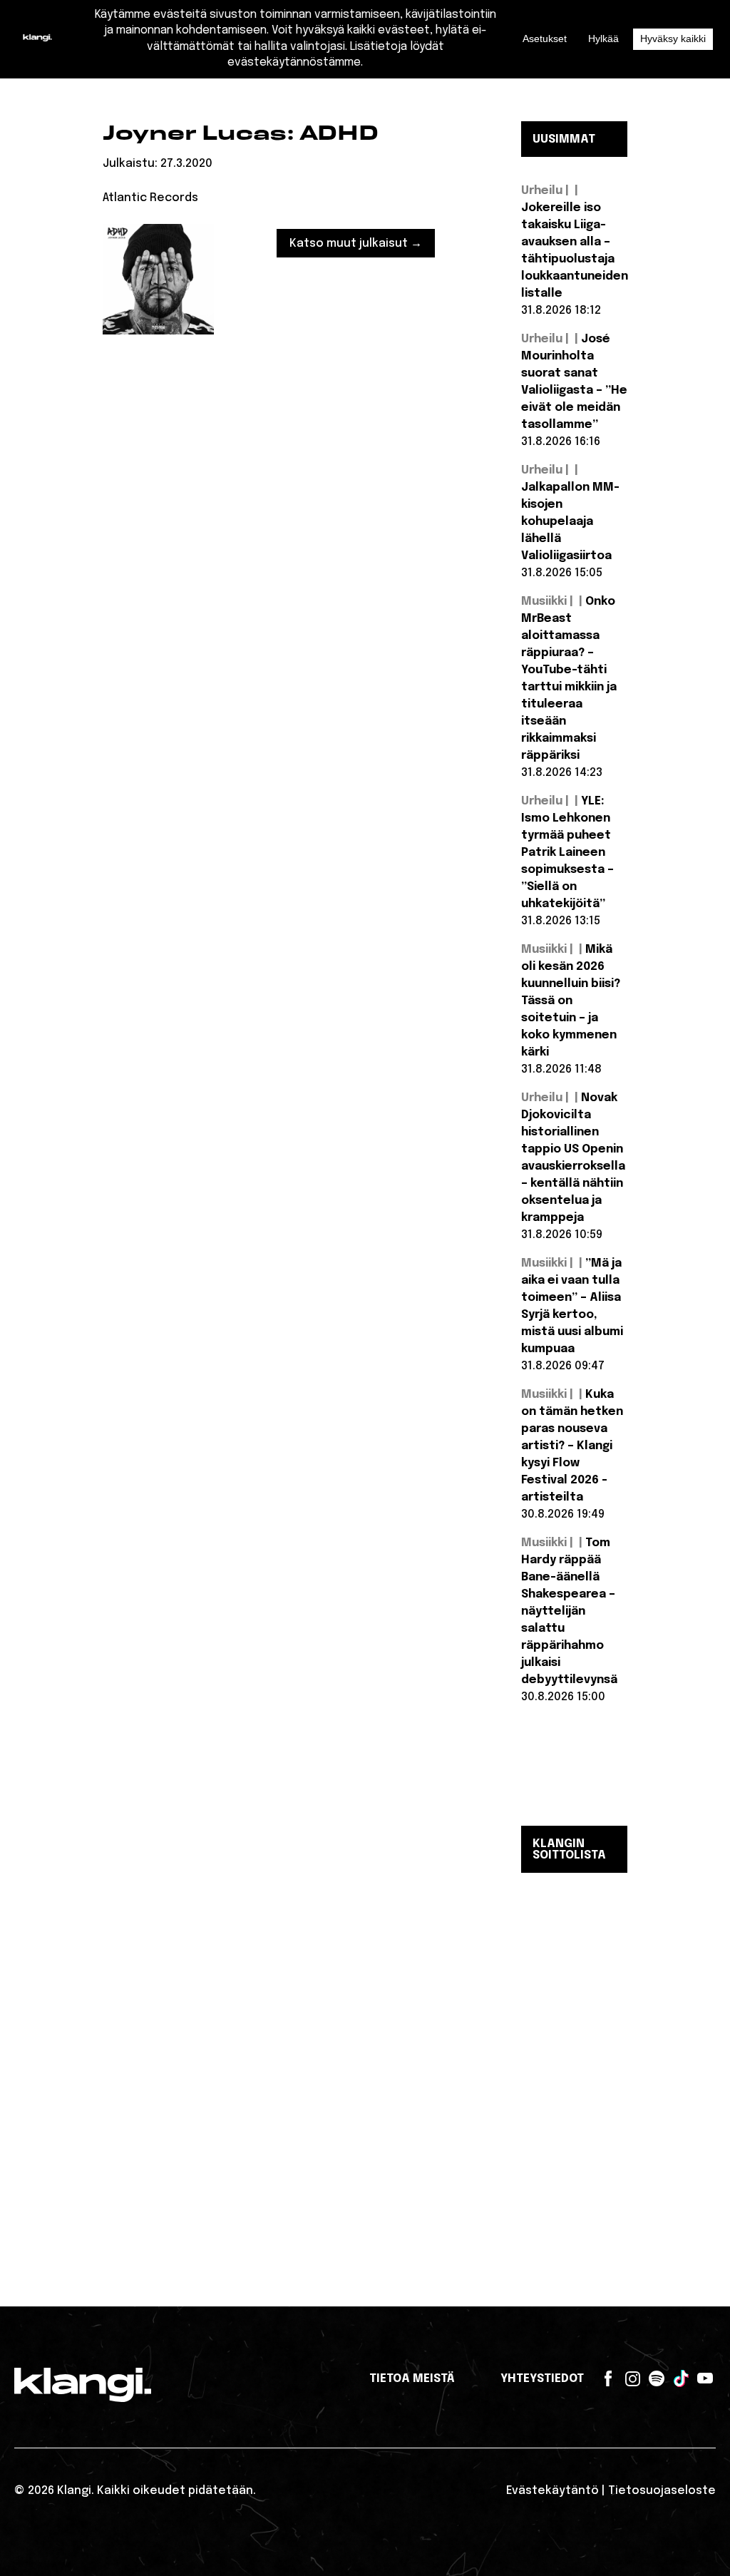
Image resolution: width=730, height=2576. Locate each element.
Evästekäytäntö (552, 2491)
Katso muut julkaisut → (356, 244)
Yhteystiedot (542, 2379)
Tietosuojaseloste (662, 2491)
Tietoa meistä (412, 2379)
